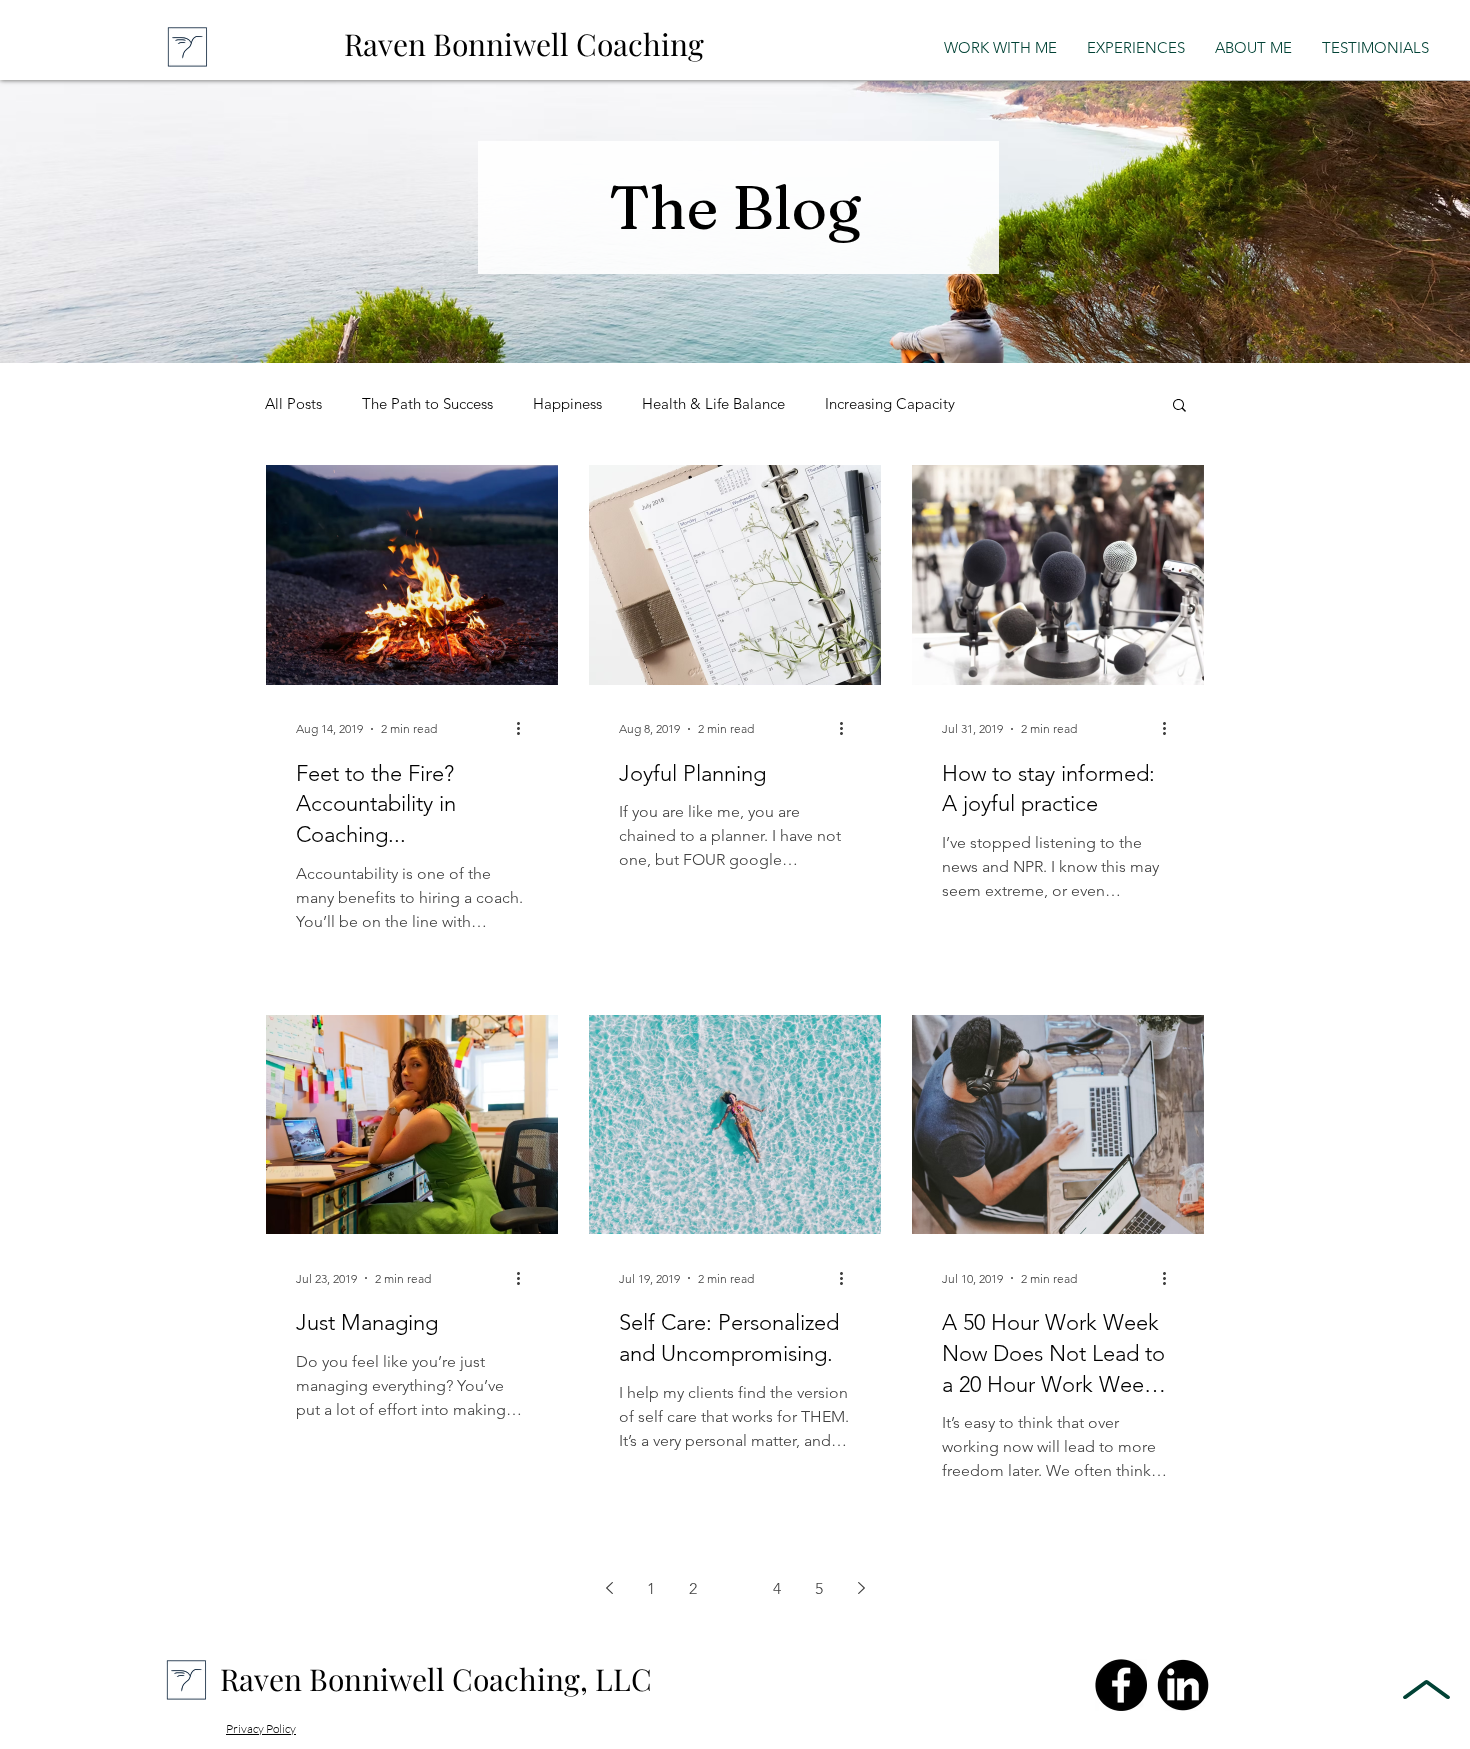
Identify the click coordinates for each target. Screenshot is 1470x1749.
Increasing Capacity (890, 404)
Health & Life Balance (713, 404)
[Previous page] (609, 1588)
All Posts (293, 404)
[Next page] (861, 1588)
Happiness (567, 404)
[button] (1179, 406)
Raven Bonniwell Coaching (524, 44)
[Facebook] (1121, 1685)
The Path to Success (427, 404)
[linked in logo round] (1183, 1685)
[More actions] (525, 729)
